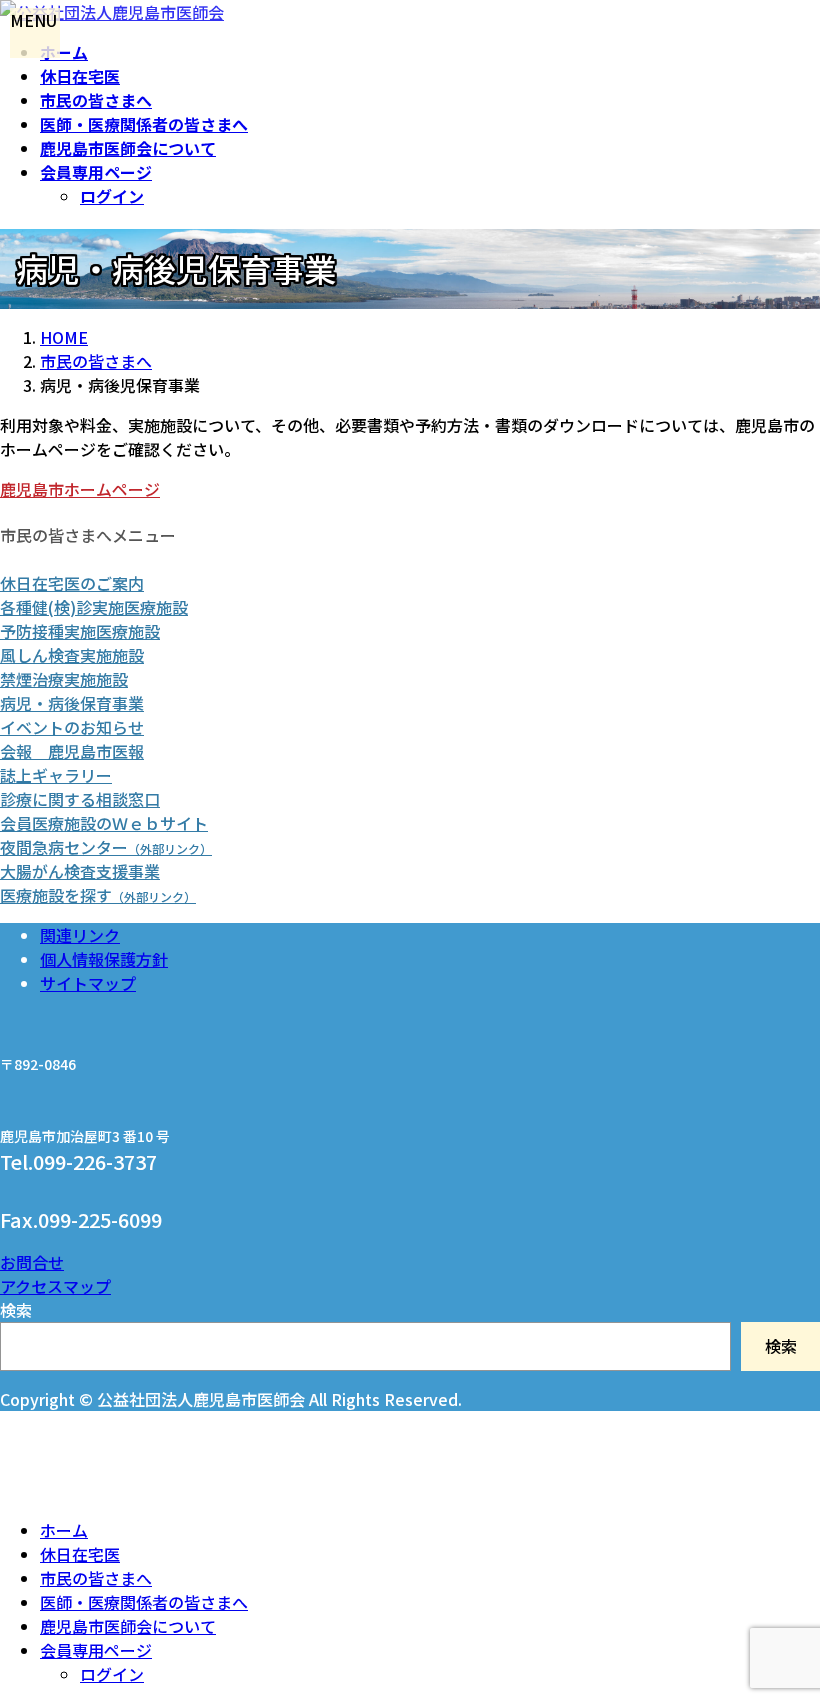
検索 (16, 1310)
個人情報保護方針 (104, 959)
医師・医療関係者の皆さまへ (144, 1602)
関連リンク (80, 935)
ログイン (112, 196)
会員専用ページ (96, 1650)
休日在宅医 (80, 1554)
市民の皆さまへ (96, 1578)
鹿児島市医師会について (128, 1626)
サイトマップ (88, 983)
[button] (410, 489)
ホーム (64, 1530)
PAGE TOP (780, 1666)
